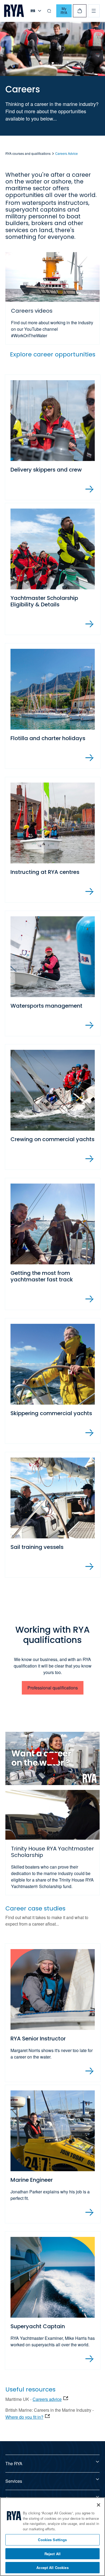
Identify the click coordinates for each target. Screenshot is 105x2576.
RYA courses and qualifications (28, 153)
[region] (52, 2537)
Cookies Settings (52, 2540)
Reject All (52, 2554)
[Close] (99, 2505)
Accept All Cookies (52, 2567)
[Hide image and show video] (52, 1758)
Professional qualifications (53, 1688)
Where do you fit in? (24, 2417)
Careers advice (47, 2399)
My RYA (64, 11)
